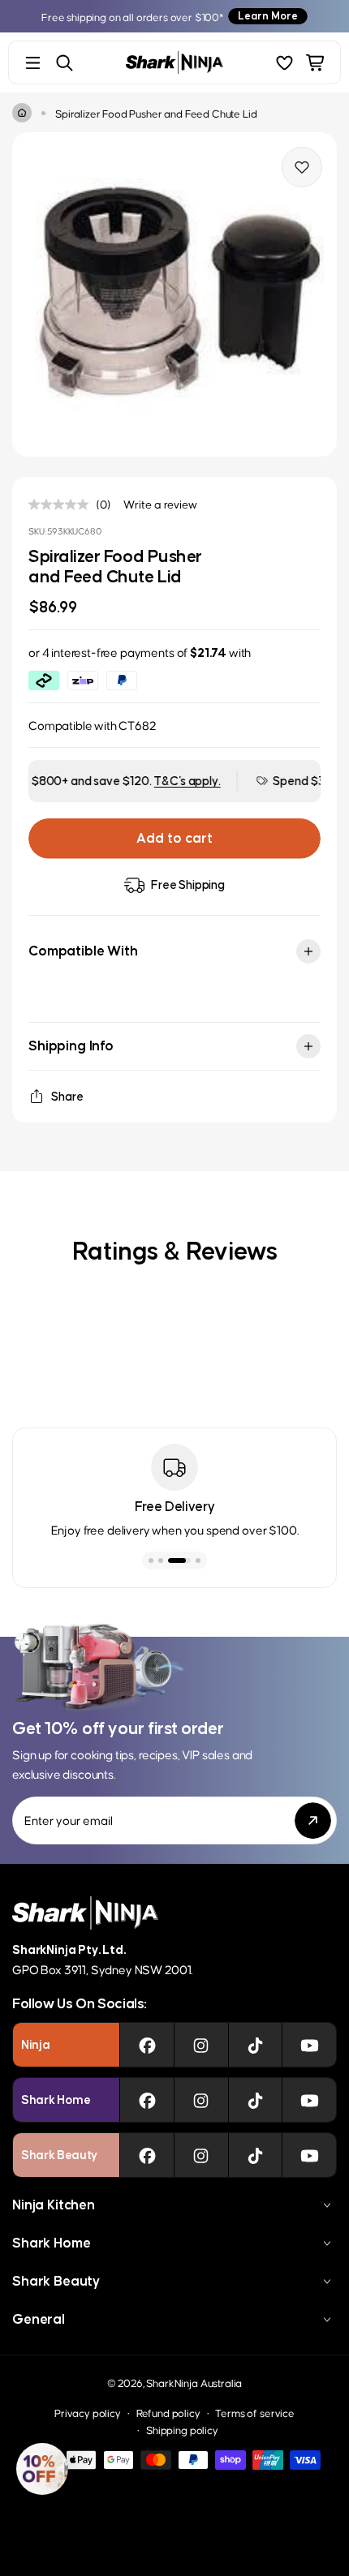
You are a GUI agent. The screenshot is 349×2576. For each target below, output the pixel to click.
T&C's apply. (139, 781)
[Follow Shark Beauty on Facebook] (147, 2155)
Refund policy (168, 2413)
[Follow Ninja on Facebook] (147, 2045)
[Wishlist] (284, 63)
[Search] (65, 63)
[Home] (22, 113)
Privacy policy (88, 2413)
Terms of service (254, 2413)
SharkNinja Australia (194, 2383)
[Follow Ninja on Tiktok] (255, 2045)
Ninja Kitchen (54, 2205)
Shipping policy (182, 2430)
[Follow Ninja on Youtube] (310, 2045)
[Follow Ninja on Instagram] (201, 2045)
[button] (42, 2469)
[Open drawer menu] (33, 63)
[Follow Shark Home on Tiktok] (255, 2100)
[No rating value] (62, 504)
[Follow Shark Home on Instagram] (201, 2100)
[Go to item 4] (189, 1561)
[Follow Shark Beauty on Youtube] (310, 2155)
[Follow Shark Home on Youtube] (310, 2100)
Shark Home (51, 2243)
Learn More (268, 16)
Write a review (160, 504)
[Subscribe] (313, 1820)
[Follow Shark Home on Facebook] (147, 2100)
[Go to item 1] (151, 1561)
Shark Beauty (56, 2281)
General (39, 2319)
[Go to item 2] (161, 1561)
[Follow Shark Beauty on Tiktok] (255, 2155)
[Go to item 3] (170, 1561)
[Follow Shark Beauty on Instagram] (201, 2155)
